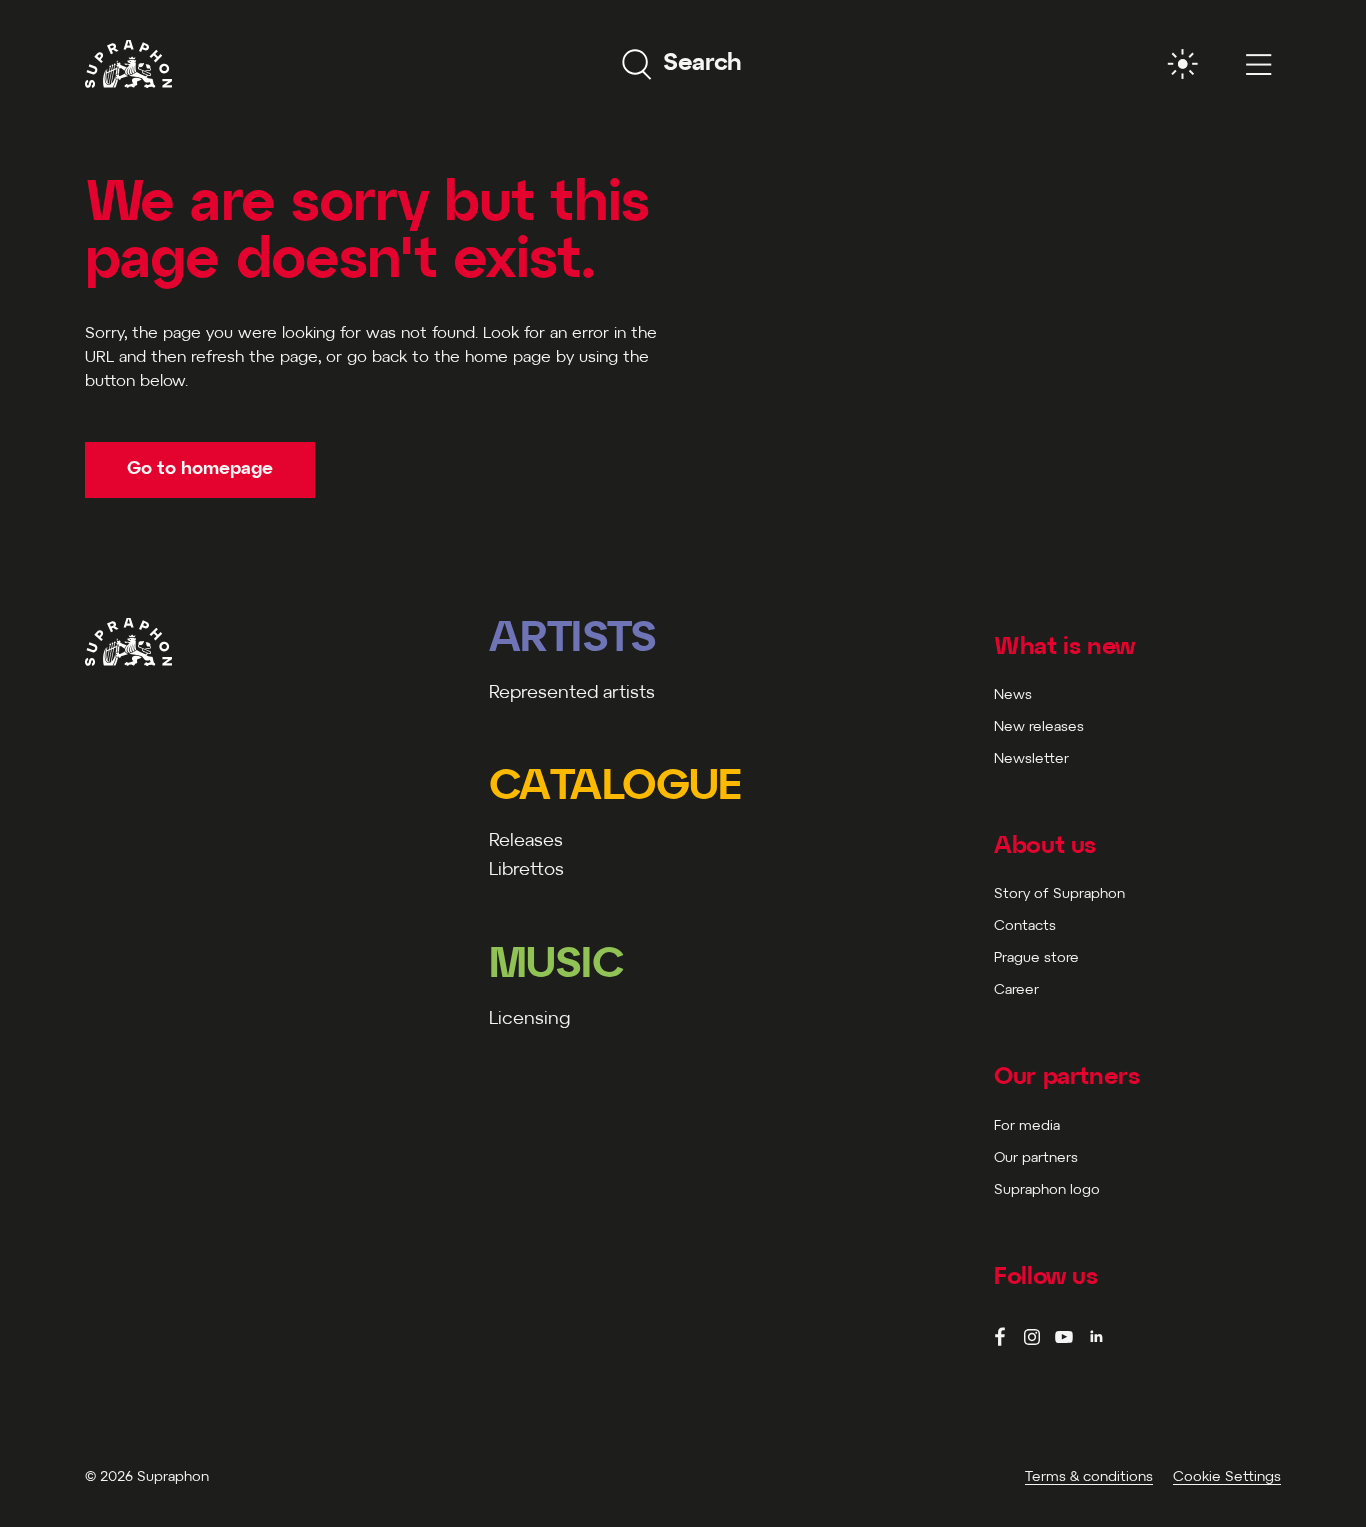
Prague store (1036, 958)
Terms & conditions (1089, 1477)
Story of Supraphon (1059, 894)
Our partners (1036, 1158)
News (1013, 695)
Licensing (529, 1019)
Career (1016, 990)
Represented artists (572, 693)
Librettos (526, 870)
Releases (526, 841)
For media (1027, 1126)
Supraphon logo (1047, 1190)
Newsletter (1031, 759)
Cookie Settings (1227, 1477)
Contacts (1025, 926)
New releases (1039, 727)
